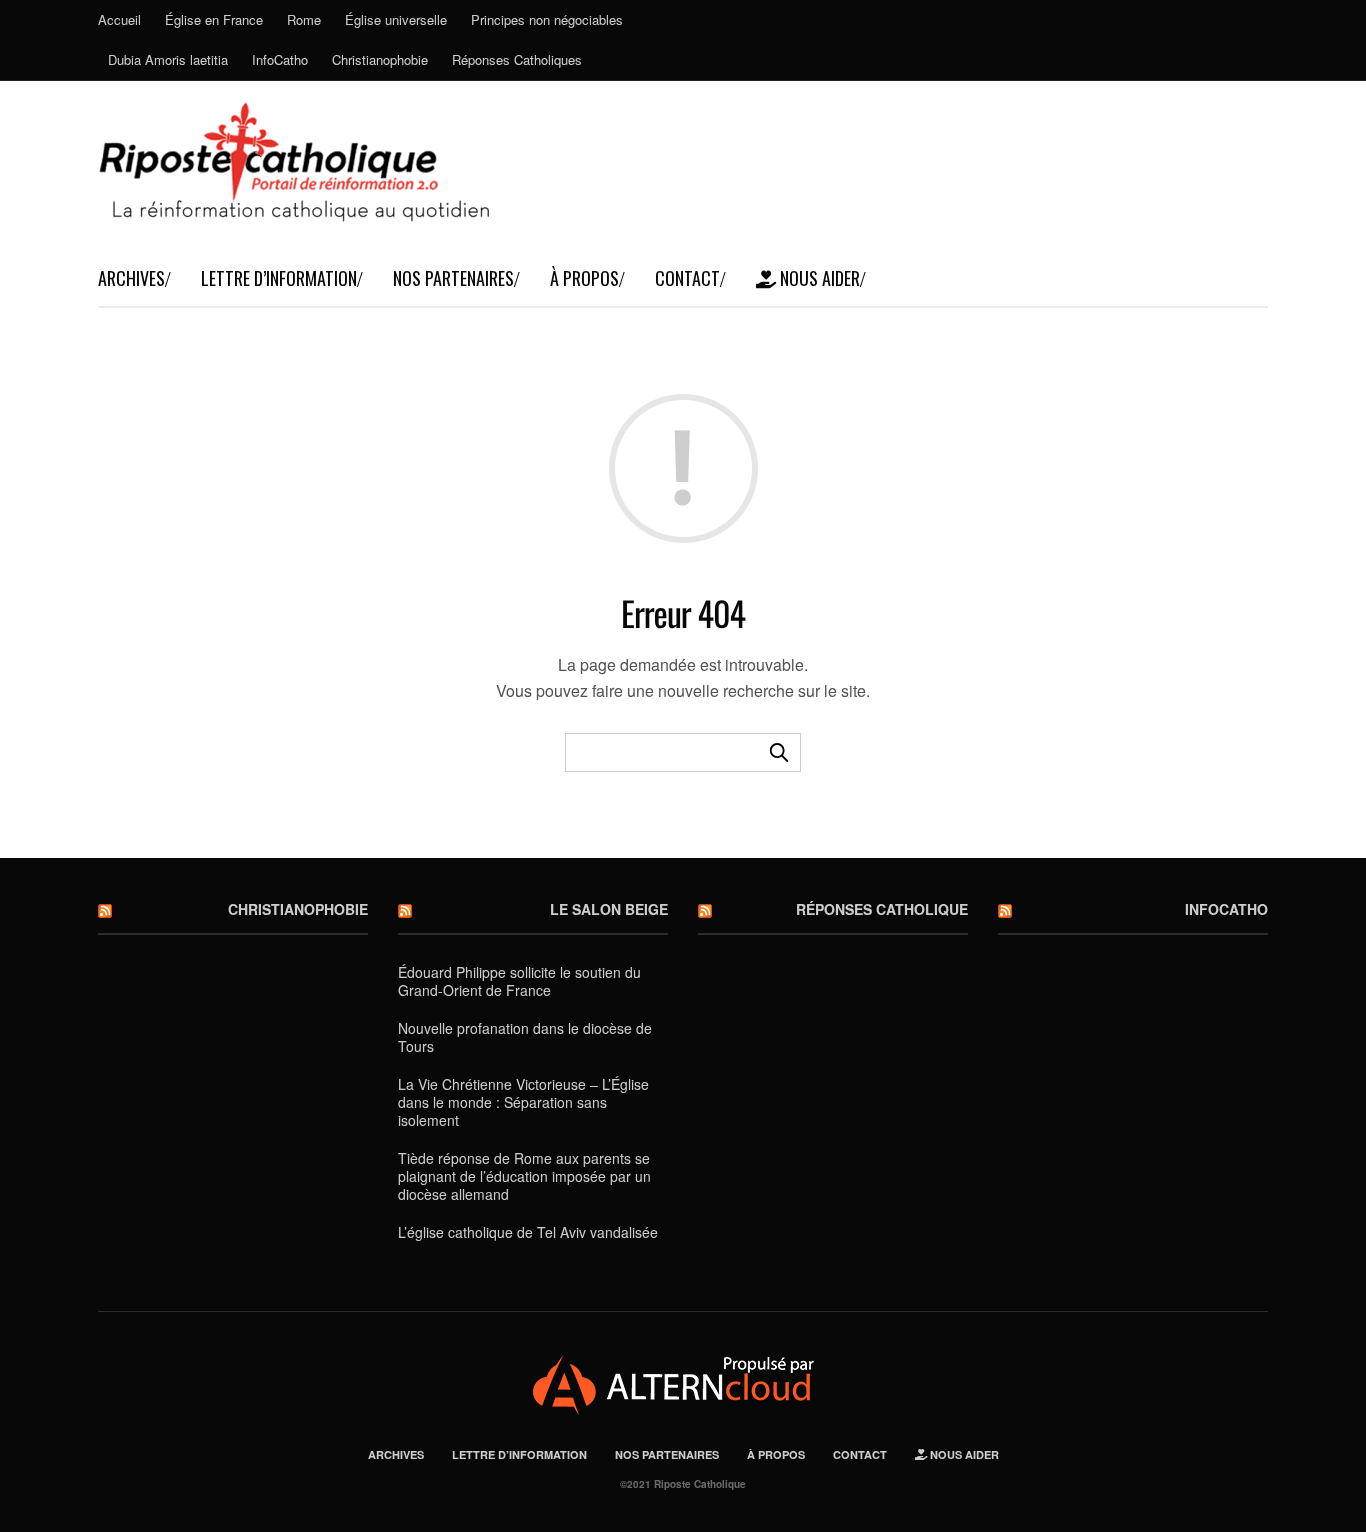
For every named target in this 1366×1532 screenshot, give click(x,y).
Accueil (119, 19)
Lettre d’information (279, 278)
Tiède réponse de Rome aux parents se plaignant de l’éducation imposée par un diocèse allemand (524, 1176)
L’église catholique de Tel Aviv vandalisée (528, 1232)
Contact (687, 278)
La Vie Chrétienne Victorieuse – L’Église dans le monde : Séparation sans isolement (523, 1102)
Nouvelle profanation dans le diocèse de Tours (525, 1037)
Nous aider (818, 278)
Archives (131, 278)
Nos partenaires (453, 278)
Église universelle (396, 19)
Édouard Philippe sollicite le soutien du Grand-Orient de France (519, 981)
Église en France (214, 19)
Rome (304, 19)
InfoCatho (280, 59)
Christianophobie (380, 59)
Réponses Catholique (882, 909)
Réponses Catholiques (517, 59)
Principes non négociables (547, 19)
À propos (584, 278)
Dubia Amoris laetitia (168, 59)
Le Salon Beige (609, 909)
